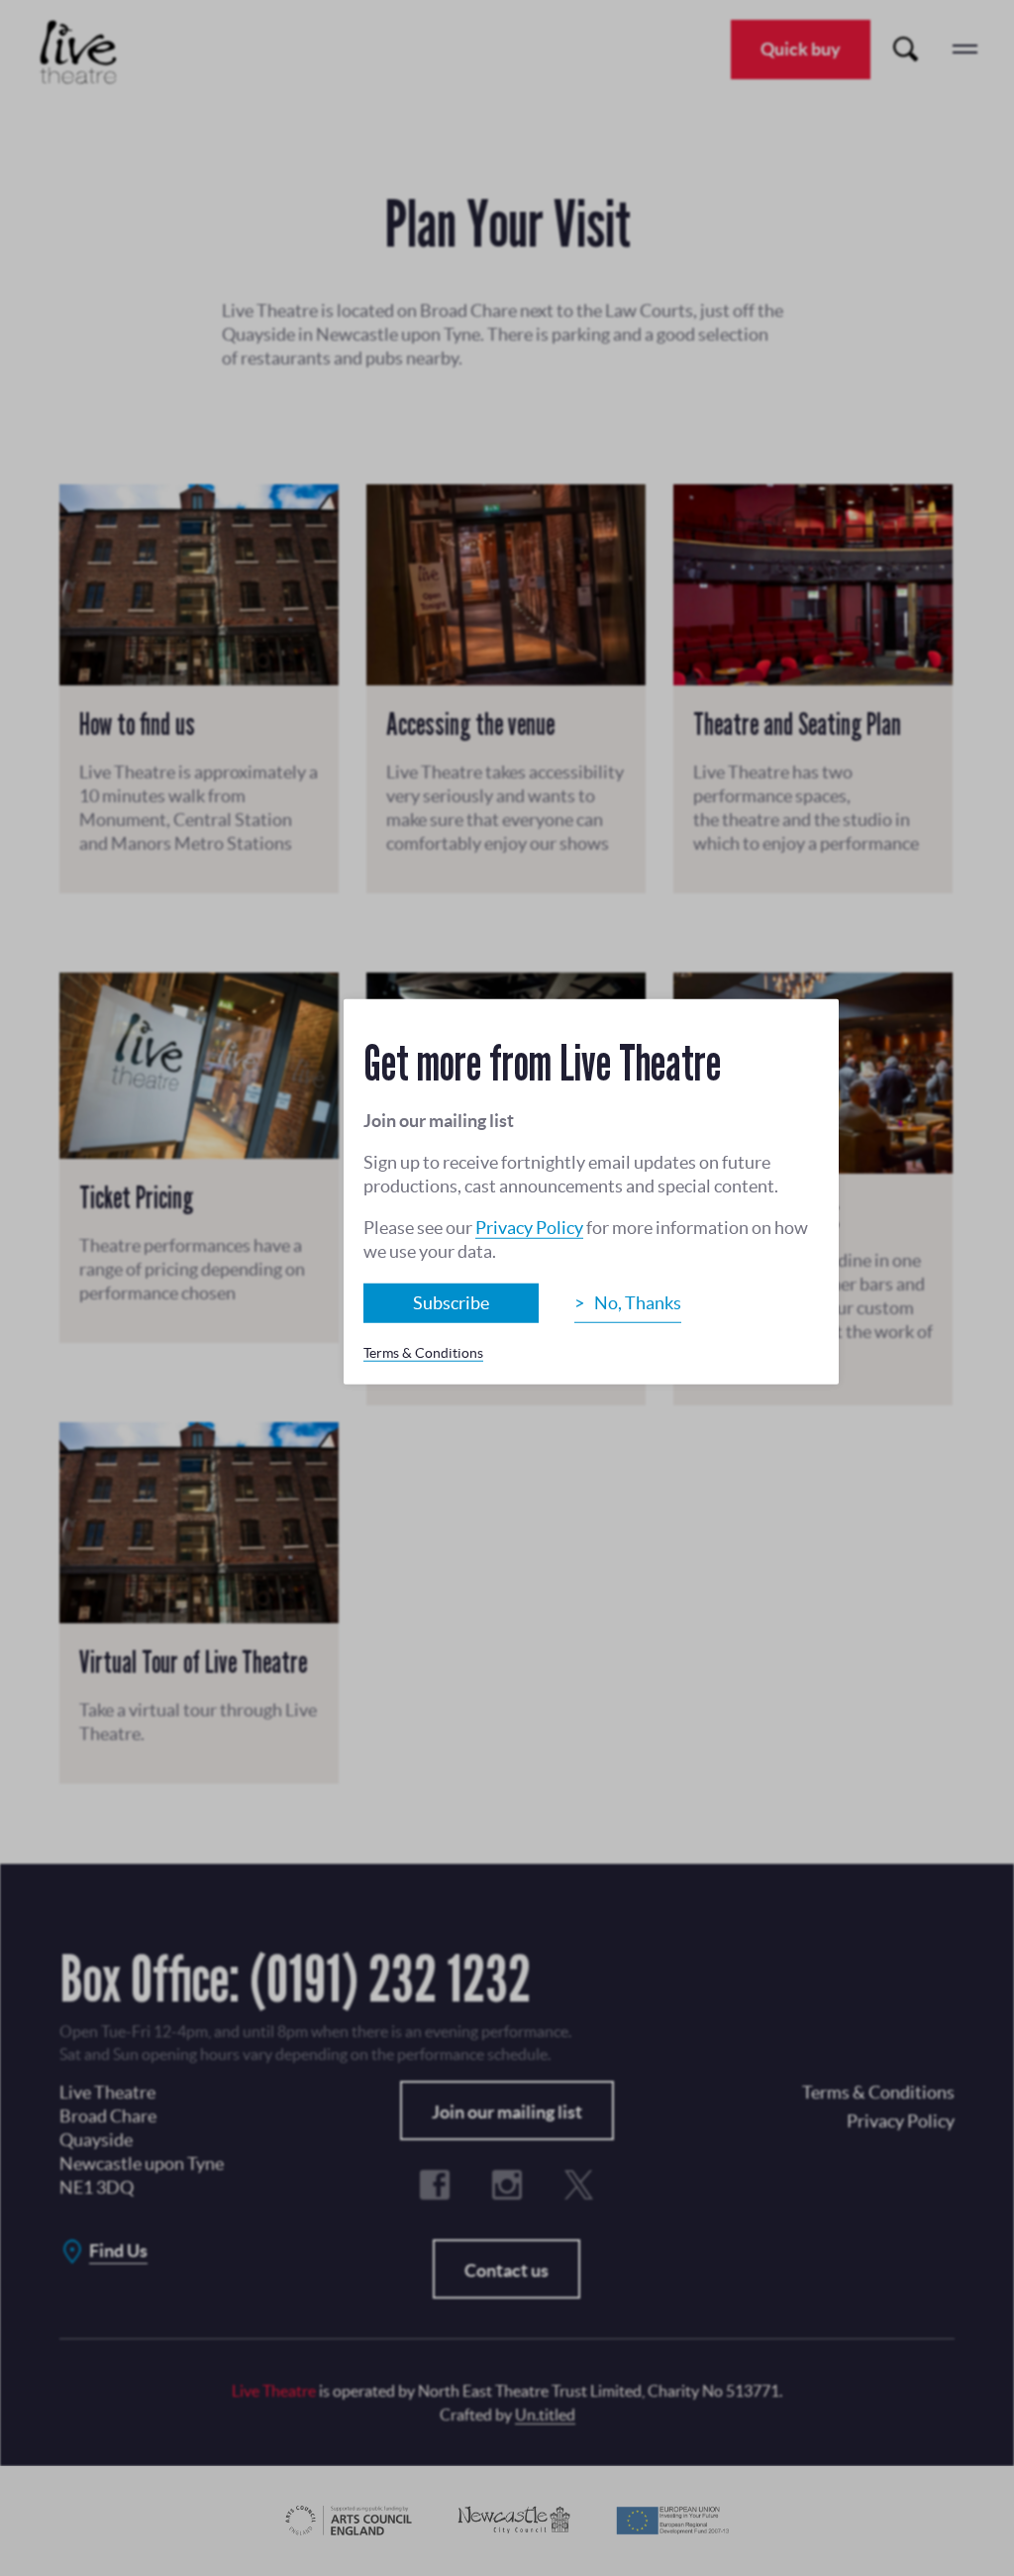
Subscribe (451, 1303)
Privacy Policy (529, 1228)
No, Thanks (638, 1303)
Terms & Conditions (423, 1353)
